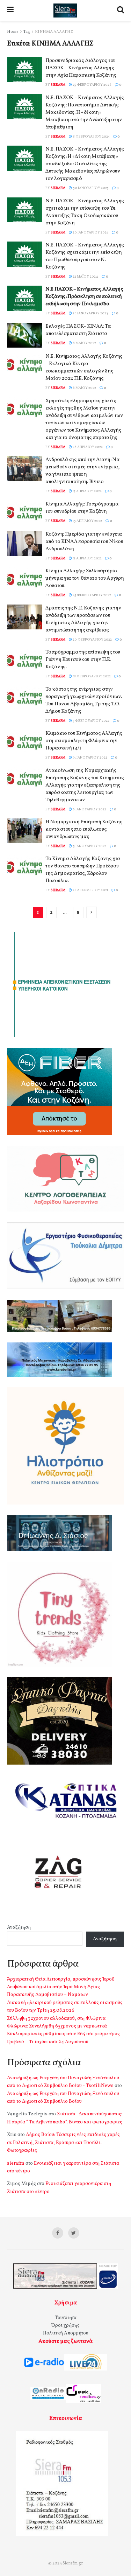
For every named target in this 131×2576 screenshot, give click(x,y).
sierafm (58, 85)
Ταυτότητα (66, 2318)
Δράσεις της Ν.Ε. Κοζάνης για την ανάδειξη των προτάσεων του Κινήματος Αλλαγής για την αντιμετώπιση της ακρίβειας (83, 619)
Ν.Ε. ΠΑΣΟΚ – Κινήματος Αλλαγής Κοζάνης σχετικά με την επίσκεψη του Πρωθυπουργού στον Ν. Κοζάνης (85, 256)
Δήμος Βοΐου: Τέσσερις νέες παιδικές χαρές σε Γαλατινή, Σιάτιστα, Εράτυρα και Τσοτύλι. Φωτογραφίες (63, 2143)
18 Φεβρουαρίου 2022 (91, 676)
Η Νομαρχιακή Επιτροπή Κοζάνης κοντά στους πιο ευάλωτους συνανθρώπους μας (84, 829)
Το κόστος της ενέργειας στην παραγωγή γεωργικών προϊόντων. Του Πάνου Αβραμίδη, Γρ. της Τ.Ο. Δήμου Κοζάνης (83, 700)
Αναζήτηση (19, 1928)
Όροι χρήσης (65, 2326)
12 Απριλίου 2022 (87, 558)
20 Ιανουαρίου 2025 (90, 232)
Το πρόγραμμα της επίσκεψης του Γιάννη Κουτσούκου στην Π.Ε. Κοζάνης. (83, 660)
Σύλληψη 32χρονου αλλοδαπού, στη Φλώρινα (56, 2019)
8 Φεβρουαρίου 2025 (91, 137)
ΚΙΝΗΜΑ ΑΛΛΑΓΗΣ (54, 32)
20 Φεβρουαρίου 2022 (92, 640)
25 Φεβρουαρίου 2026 (92, 85)
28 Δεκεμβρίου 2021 (90, 890)
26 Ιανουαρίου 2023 (90, 313)
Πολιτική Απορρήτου (66, 2333)
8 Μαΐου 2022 (84, 343)
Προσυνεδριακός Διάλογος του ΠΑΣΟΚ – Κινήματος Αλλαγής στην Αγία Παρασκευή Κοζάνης (81, 68)
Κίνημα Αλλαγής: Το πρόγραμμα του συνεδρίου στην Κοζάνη (82, 508)
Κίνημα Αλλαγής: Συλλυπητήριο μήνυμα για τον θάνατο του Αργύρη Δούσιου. (85, 578)
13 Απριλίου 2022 (87, 521)
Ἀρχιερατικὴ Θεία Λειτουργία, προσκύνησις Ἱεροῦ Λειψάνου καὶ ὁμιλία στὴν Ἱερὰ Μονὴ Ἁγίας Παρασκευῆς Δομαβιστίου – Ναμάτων (61, 1987)
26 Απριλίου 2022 (87, 447)
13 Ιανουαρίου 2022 (90, 758)
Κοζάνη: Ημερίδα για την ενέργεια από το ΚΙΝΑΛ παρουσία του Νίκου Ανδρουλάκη (84, 542)
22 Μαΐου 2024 (85, 277)
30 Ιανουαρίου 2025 (90, 188)
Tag (27, 32)
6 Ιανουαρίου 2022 (89, 809)
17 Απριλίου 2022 (87, 491)
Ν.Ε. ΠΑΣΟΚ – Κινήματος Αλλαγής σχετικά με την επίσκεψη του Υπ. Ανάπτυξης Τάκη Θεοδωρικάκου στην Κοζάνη (85, 212)
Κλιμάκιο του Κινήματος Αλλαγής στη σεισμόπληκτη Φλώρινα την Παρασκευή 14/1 (84, 741)
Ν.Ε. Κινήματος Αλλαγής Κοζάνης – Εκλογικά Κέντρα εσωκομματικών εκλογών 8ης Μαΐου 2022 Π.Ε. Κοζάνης (84, 368)
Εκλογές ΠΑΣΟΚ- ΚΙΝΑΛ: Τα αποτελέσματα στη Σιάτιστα (78, 330)
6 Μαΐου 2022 (84, 388)
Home (13, 32)
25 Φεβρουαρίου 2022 (92, 595)
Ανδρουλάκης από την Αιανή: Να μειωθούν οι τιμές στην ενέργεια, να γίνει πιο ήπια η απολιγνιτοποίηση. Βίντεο (82, 471)
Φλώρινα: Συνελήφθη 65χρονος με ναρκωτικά (57, 2026)
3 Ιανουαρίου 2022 (89, 846)
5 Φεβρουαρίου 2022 (91, 721)
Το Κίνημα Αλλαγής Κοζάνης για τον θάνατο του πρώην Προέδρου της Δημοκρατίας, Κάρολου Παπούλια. (83, 870)
